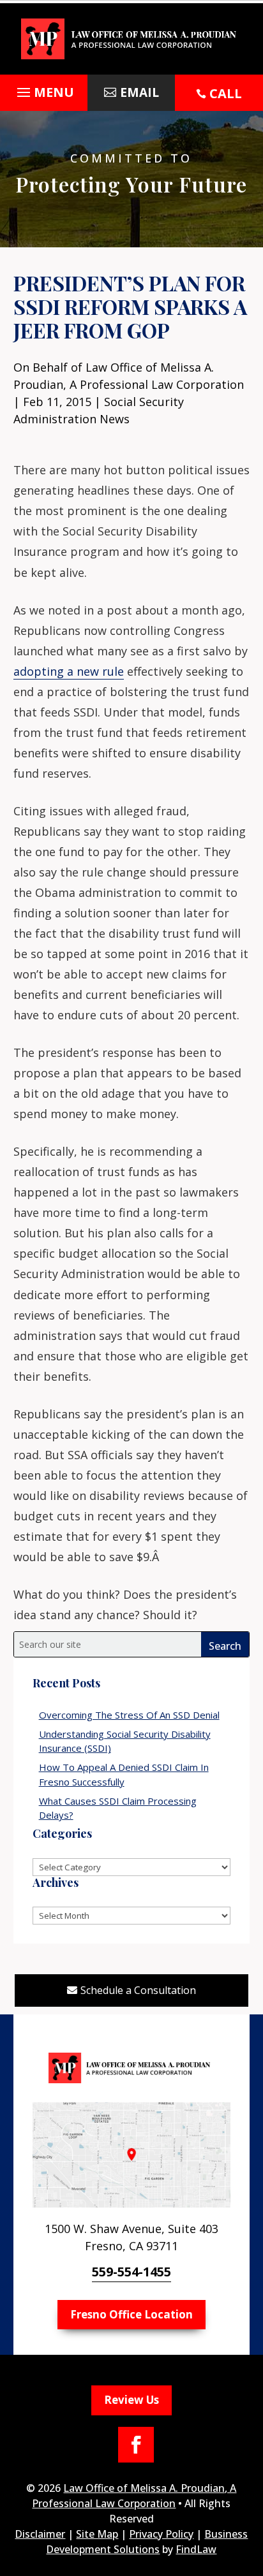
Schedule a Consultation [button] (138, 1990)
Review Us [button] (131, 2400)
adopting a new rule (69, 671)
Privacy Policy (161, 2534)
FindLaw (196, 2549)
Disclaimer (40, 2534)
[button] (44, 96)
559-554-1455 (131, 2272)
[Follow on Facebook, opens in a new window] (136, 2445)
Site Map (97, 2534)
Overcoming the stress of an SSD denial (129, 1715)
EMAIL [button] (139, 92)
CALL (226, 93)
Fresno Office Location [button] (131, 2314)
